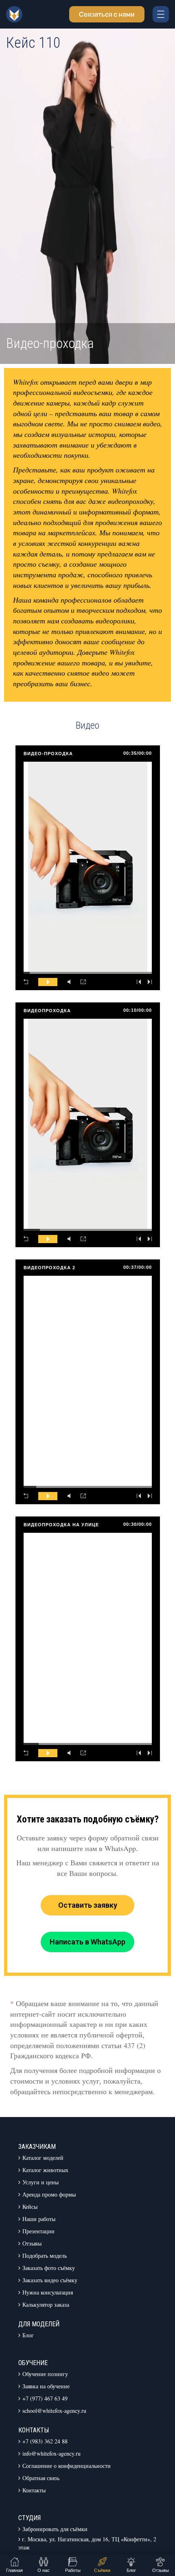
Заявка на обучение (46, 2386)
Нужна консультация (48, 2292)
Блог (28, 2335)
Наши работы (39, 2219)
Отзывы (32, 2243)
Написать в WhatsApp (87, 1942)
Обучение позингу (45, 2374)
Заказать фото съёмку (49, 2268)
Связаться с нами (107, 14)
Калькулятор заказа (46, 2304)
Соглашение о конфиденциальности (67, 2466)
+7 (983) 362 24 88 (45, 2441)
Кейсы (30, 2207)
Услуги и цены (40, 2182)
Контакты (34, 2490)
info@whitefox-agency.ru (51, 2453)
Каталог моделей (43, 2158)
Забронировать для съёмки (55, 2529)
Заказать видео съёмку (50, 2280)
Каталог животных (45, 2170)
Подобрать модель (45, 2256)
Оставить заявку (88, 1905)
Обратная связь (41, 2478)
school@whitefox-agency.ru (54, 2411)
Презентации (38, 2231)
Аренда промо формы (49, 2194)
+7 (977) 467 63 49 (45, 2398)
